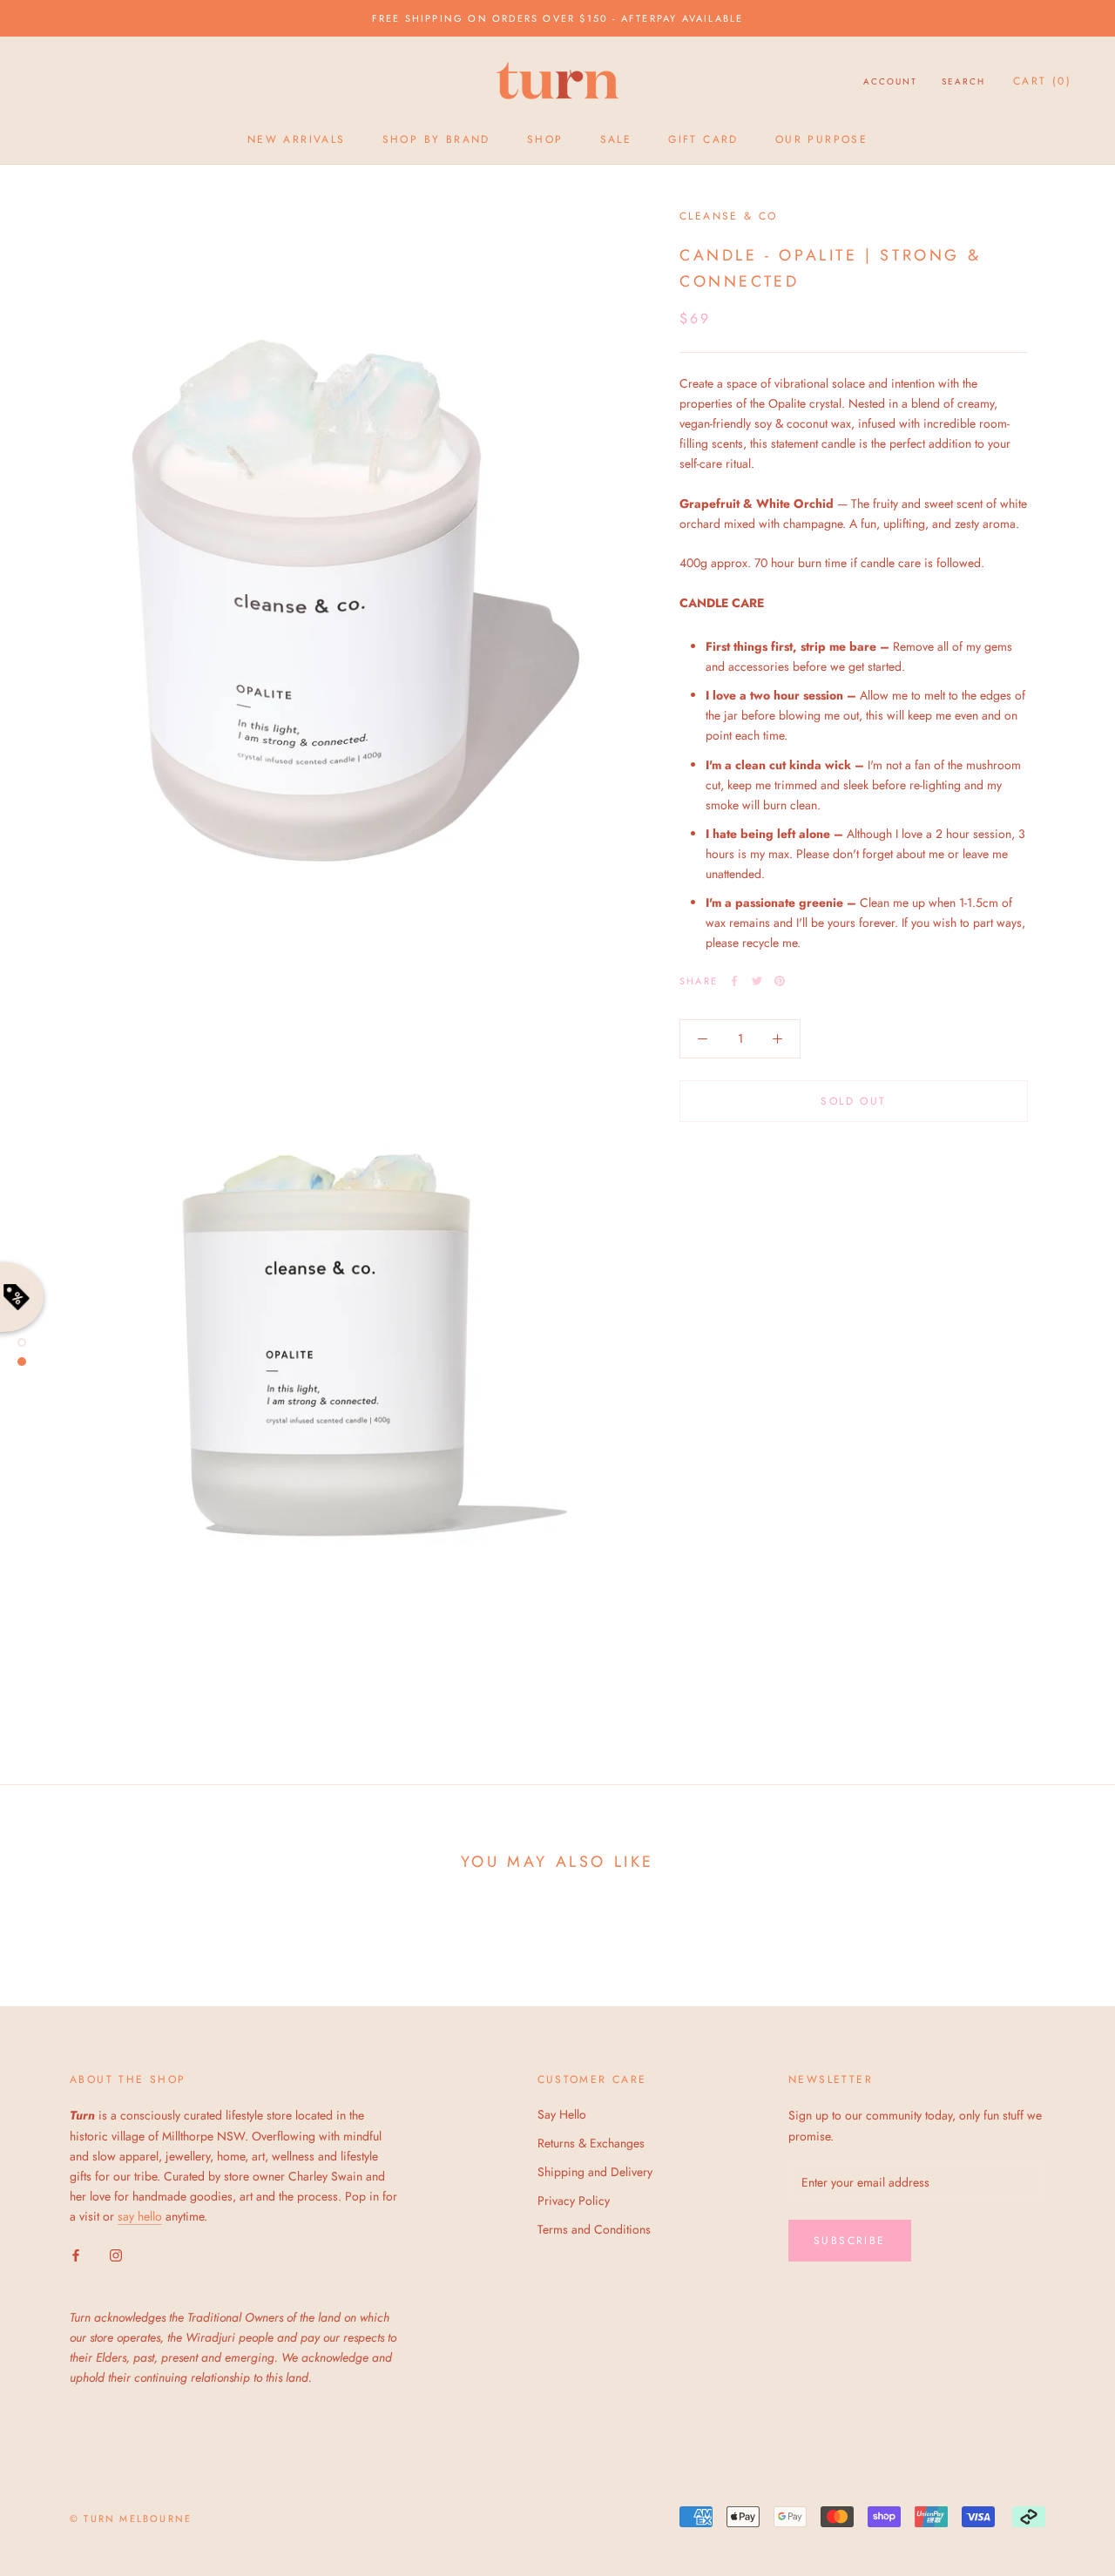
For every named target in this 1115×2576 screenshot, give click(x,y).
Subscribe (850, 2241)
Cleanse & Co (729, 216)
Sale (616, 139)
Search (963, 81)
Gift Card (703, 139)
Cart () (1042, 81)
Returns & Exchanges (591, 2143)
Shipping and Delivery (595, 2172)
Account (890, 81)
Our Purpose (821, 139)
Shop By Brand (436, 139)
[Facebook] (734, 981)
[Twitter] (757, 981)
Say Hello (562, 2114)
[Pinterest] (780, 981)
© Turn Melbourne (131, 2519)
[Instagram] (116, 2254)
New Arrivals (297, 139)
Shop (545, 139)
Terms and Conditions (594, 2229)
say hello (140, 2216)
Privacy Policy (574, 2201)
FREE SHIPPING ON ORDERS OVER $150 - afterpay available (558, 18)
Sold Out (853, 1101)
